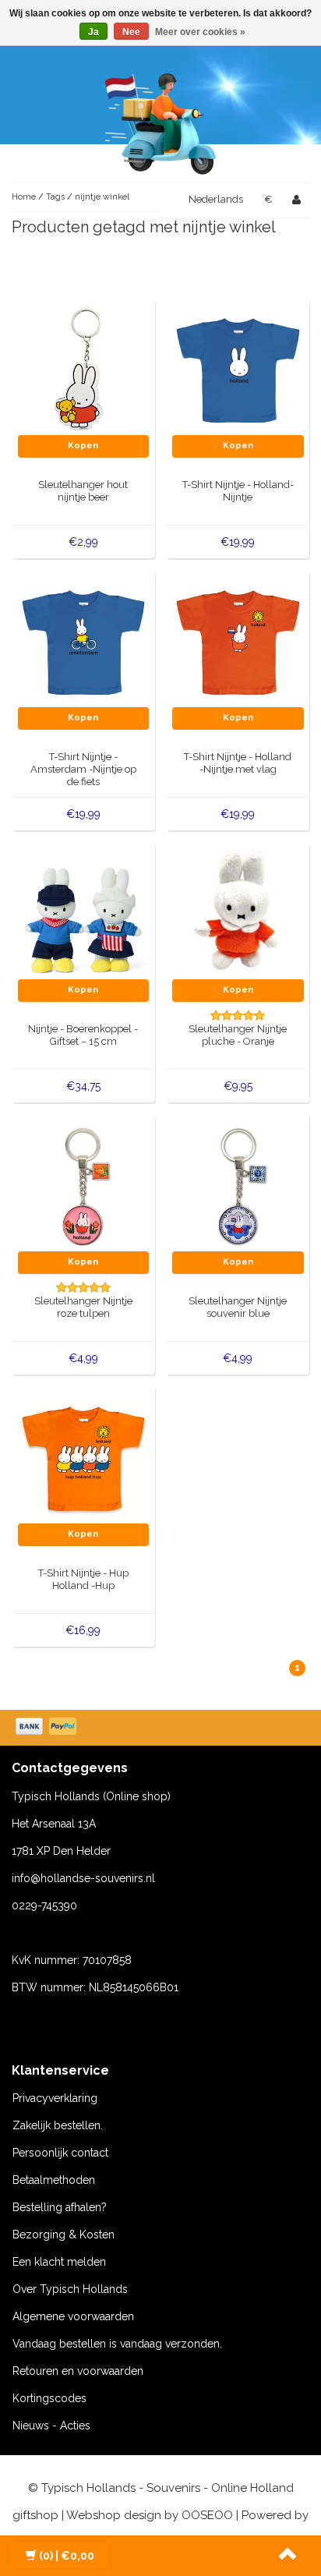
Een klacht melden (59, 2262)
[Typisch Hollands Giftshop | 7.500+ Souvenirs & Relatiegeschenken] (160, 121)
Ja (93, 32)
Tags (55, 197)
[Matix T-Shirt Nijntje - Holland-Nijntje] (238, 369)
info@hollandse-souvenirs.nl (83, 1878)
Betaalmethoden (54, 2180)
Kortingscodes (49, 2398)
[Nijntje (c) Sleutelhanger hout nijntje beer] (84, 369)
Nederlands (216, 199)
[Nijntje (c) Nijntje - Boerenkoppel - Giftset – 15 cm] (84, 913)
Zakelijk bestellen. (58, 2125)
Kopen (83, 446)
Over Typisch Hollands (70, 2289)
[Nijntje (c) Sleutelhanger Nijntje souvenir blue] (238, 1185)
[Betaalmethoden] (48, 1728)
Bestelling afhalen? (60, 2207)
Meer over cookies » (200, 32)
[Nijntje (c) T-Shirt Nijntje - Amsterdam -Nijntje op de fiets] (84, 641)
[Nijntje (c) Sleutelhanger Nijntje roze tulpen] (84, 1185)
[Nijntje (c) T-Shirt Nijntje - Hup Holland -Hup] (84, 1457)
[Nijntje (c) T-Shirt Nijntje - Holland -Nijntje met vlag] (238, 641)
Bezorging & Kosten (63, 2235)
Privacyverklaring (55, 2098)
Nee (131, 32)
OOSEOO (207, 2515)
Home (24, 197)
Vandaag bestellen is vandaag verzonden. (117, 2344)
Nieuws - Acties (51, 2426)
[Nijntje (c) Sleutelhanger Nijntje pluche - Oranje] (238, 913)
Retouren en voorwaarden (78, 2371)
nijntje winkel (102, 197)
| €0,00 (67, 2556)
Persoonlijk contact (60, 2153)
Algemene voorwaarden (73, 2316)
